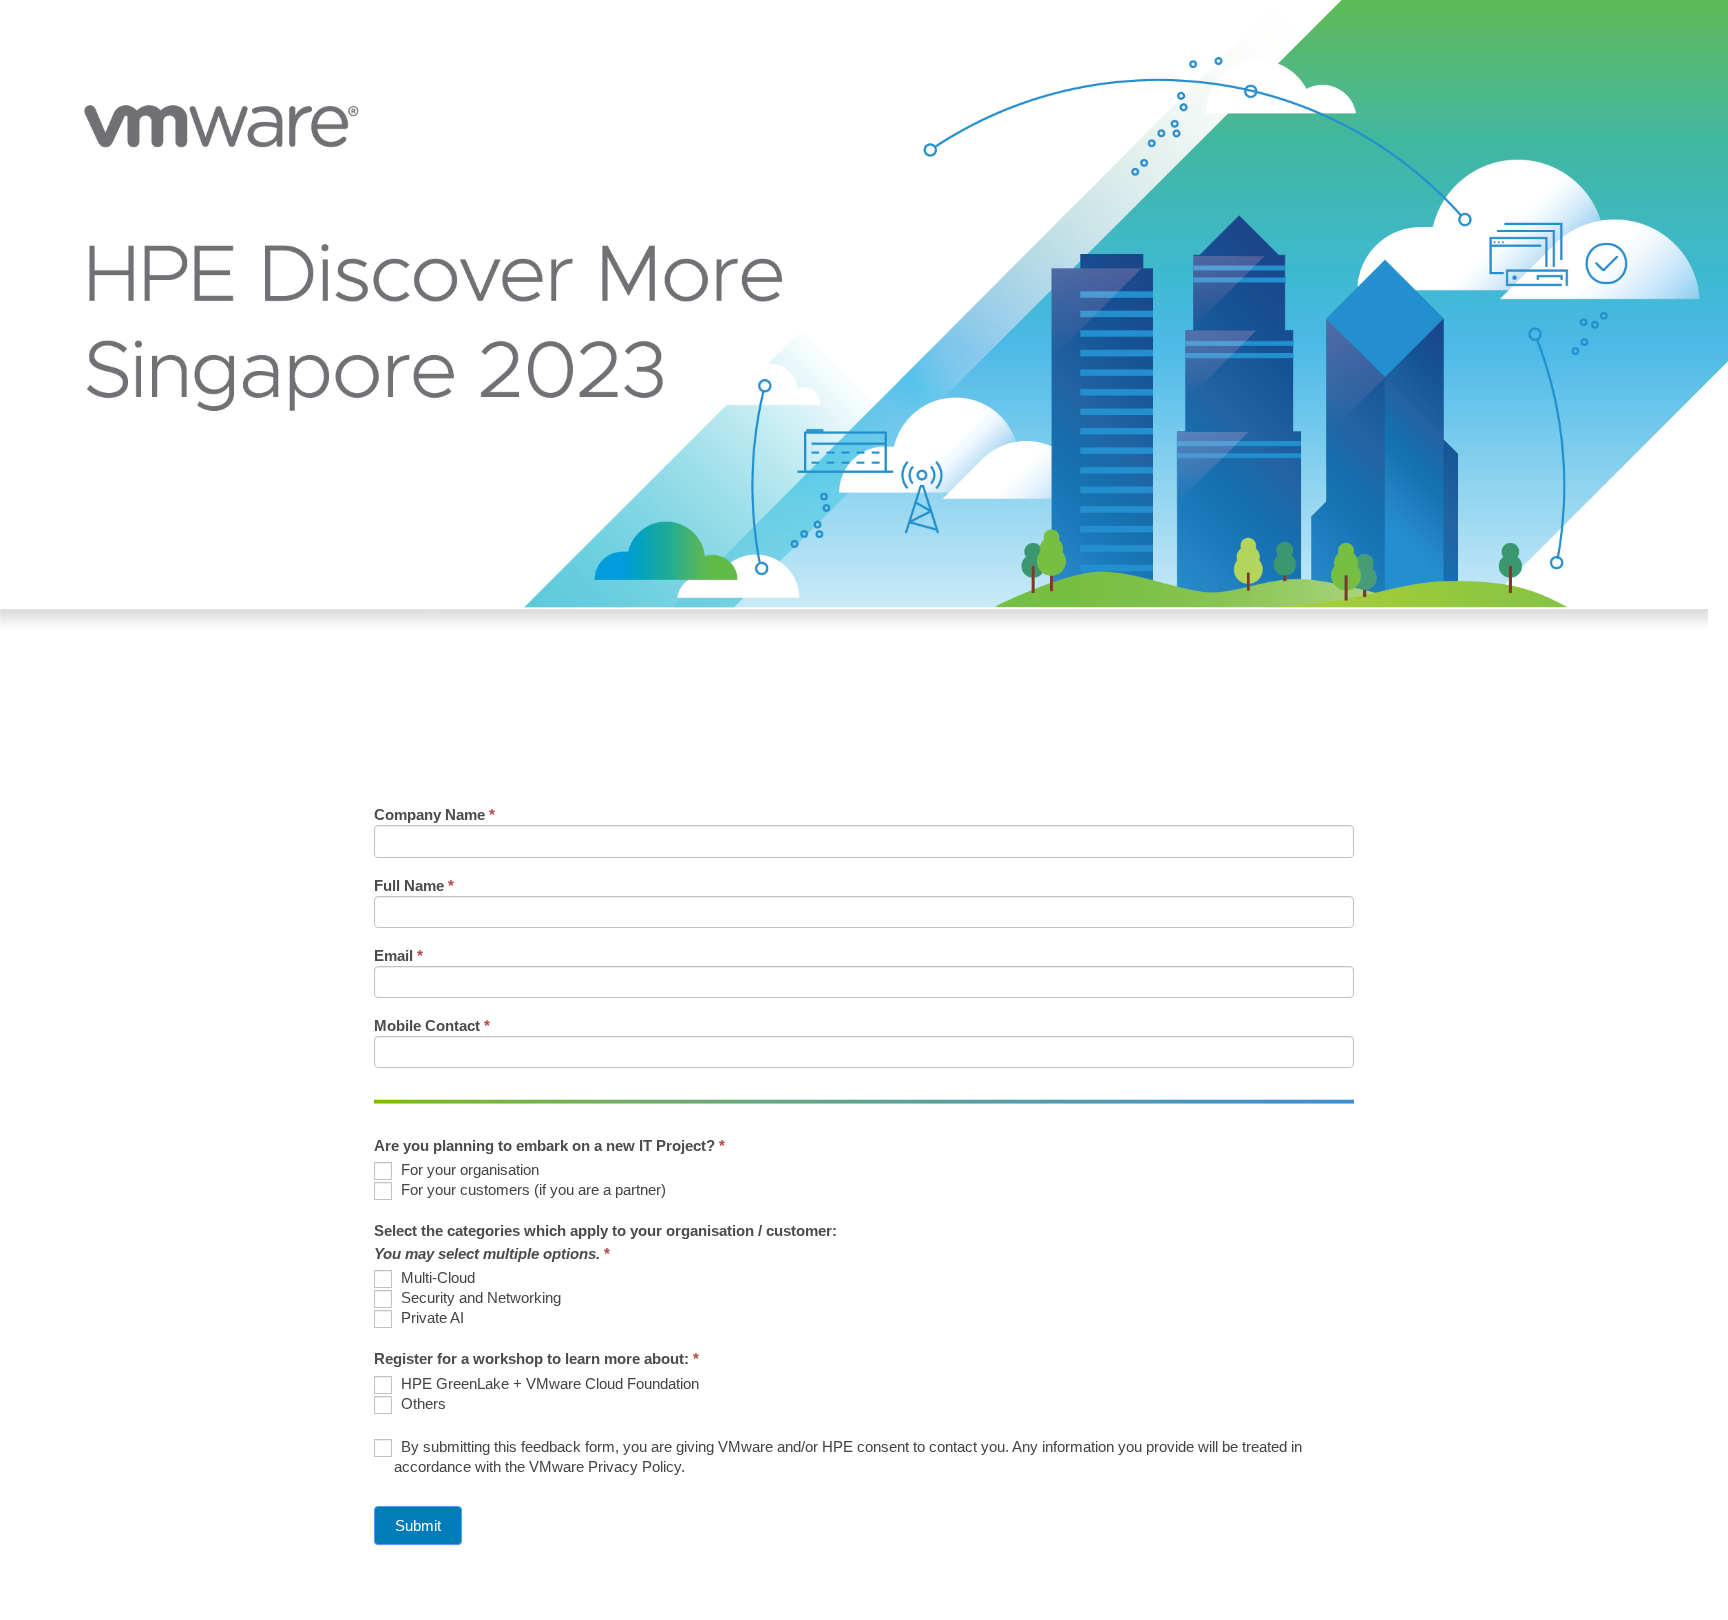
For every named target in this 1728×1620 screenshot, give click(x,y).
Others (421, 1403)
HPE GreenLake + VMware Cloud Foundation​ (548, 1383)
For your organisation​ (468, 1169)
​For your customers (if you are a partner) (531, 1189)
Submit (418, 1525)
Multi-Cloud (436, 1277)
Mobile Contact (432, 1026)
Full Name (414, 886)
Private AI (430, 1317)
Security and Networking (479, 1297)
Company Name (434, 815)
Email (398, 956)
